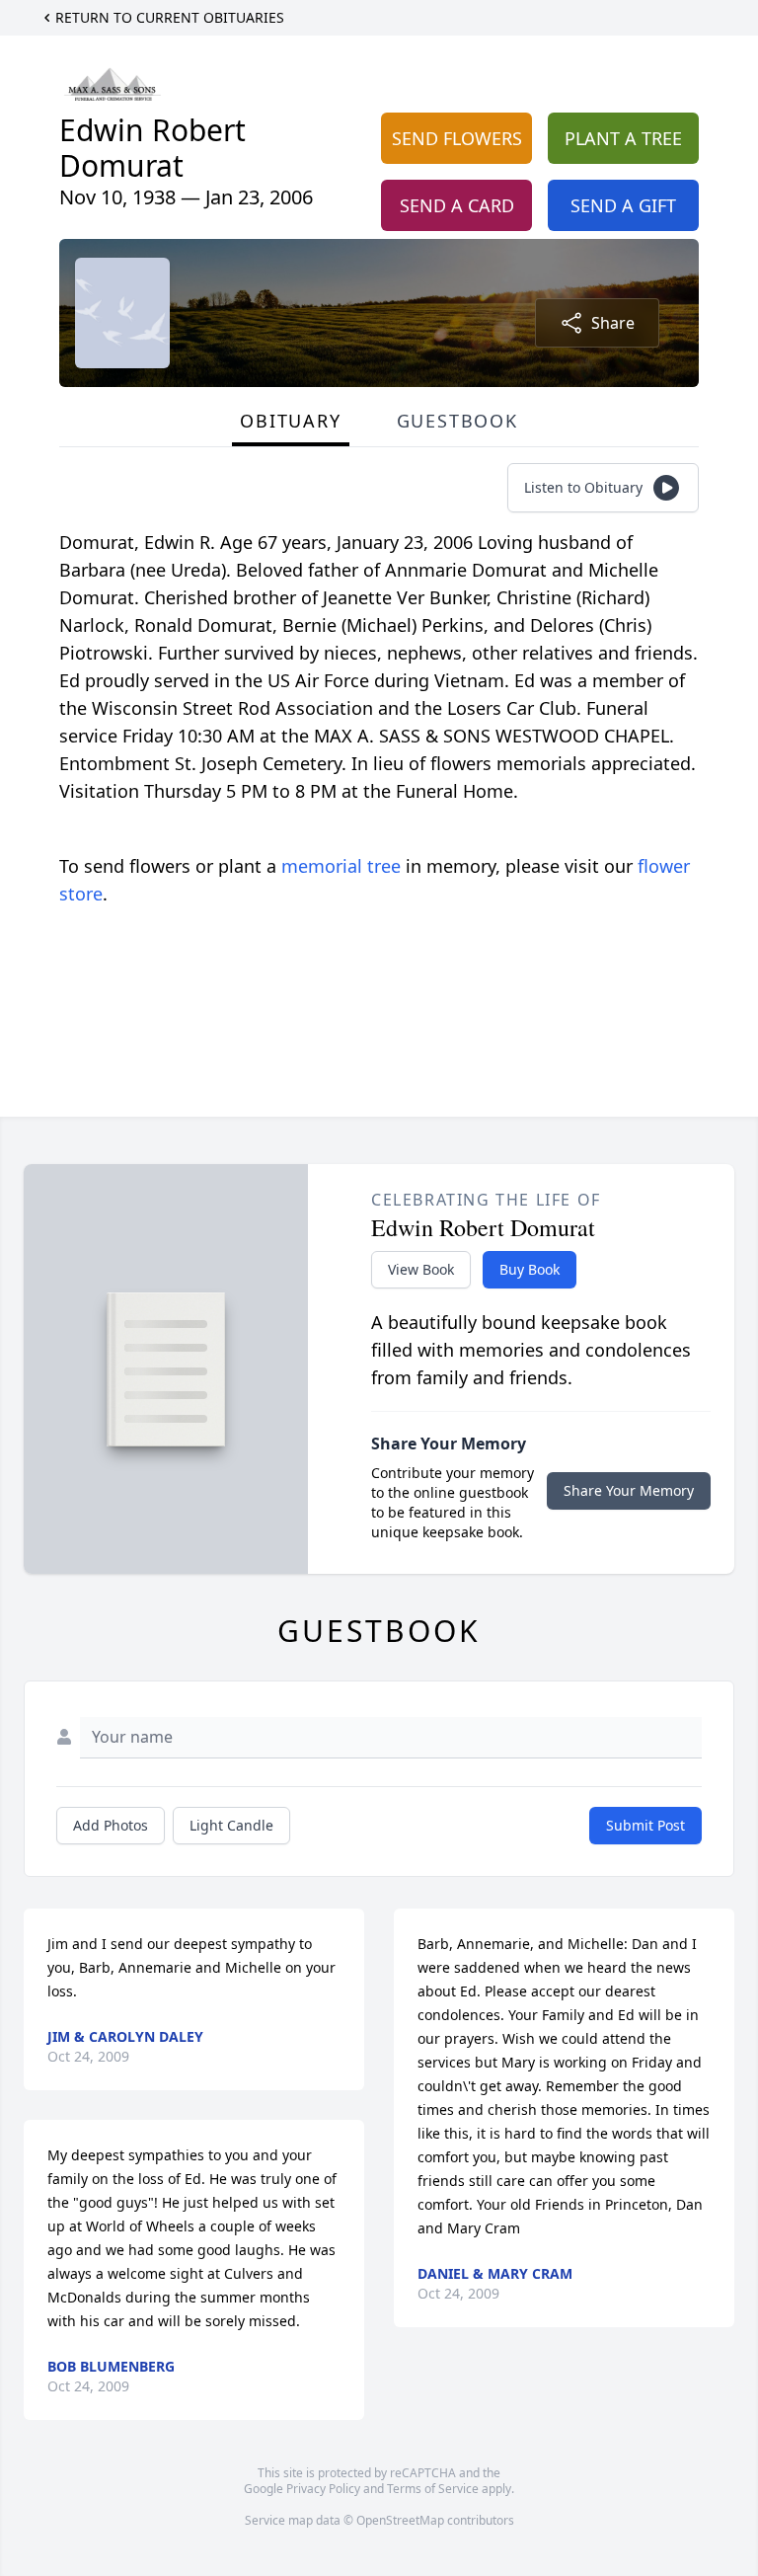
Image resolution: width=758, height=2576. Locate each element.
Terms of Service (433, 2489)
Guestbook (457, 421)
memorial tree (341, 866)
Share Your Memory (629, 1490)
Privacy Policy (323, 2489)
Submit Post (645, 1825)
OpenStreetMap (400, 2520)
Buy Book (530, 1269)
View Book (421, 1269)
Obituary (290, 421)
